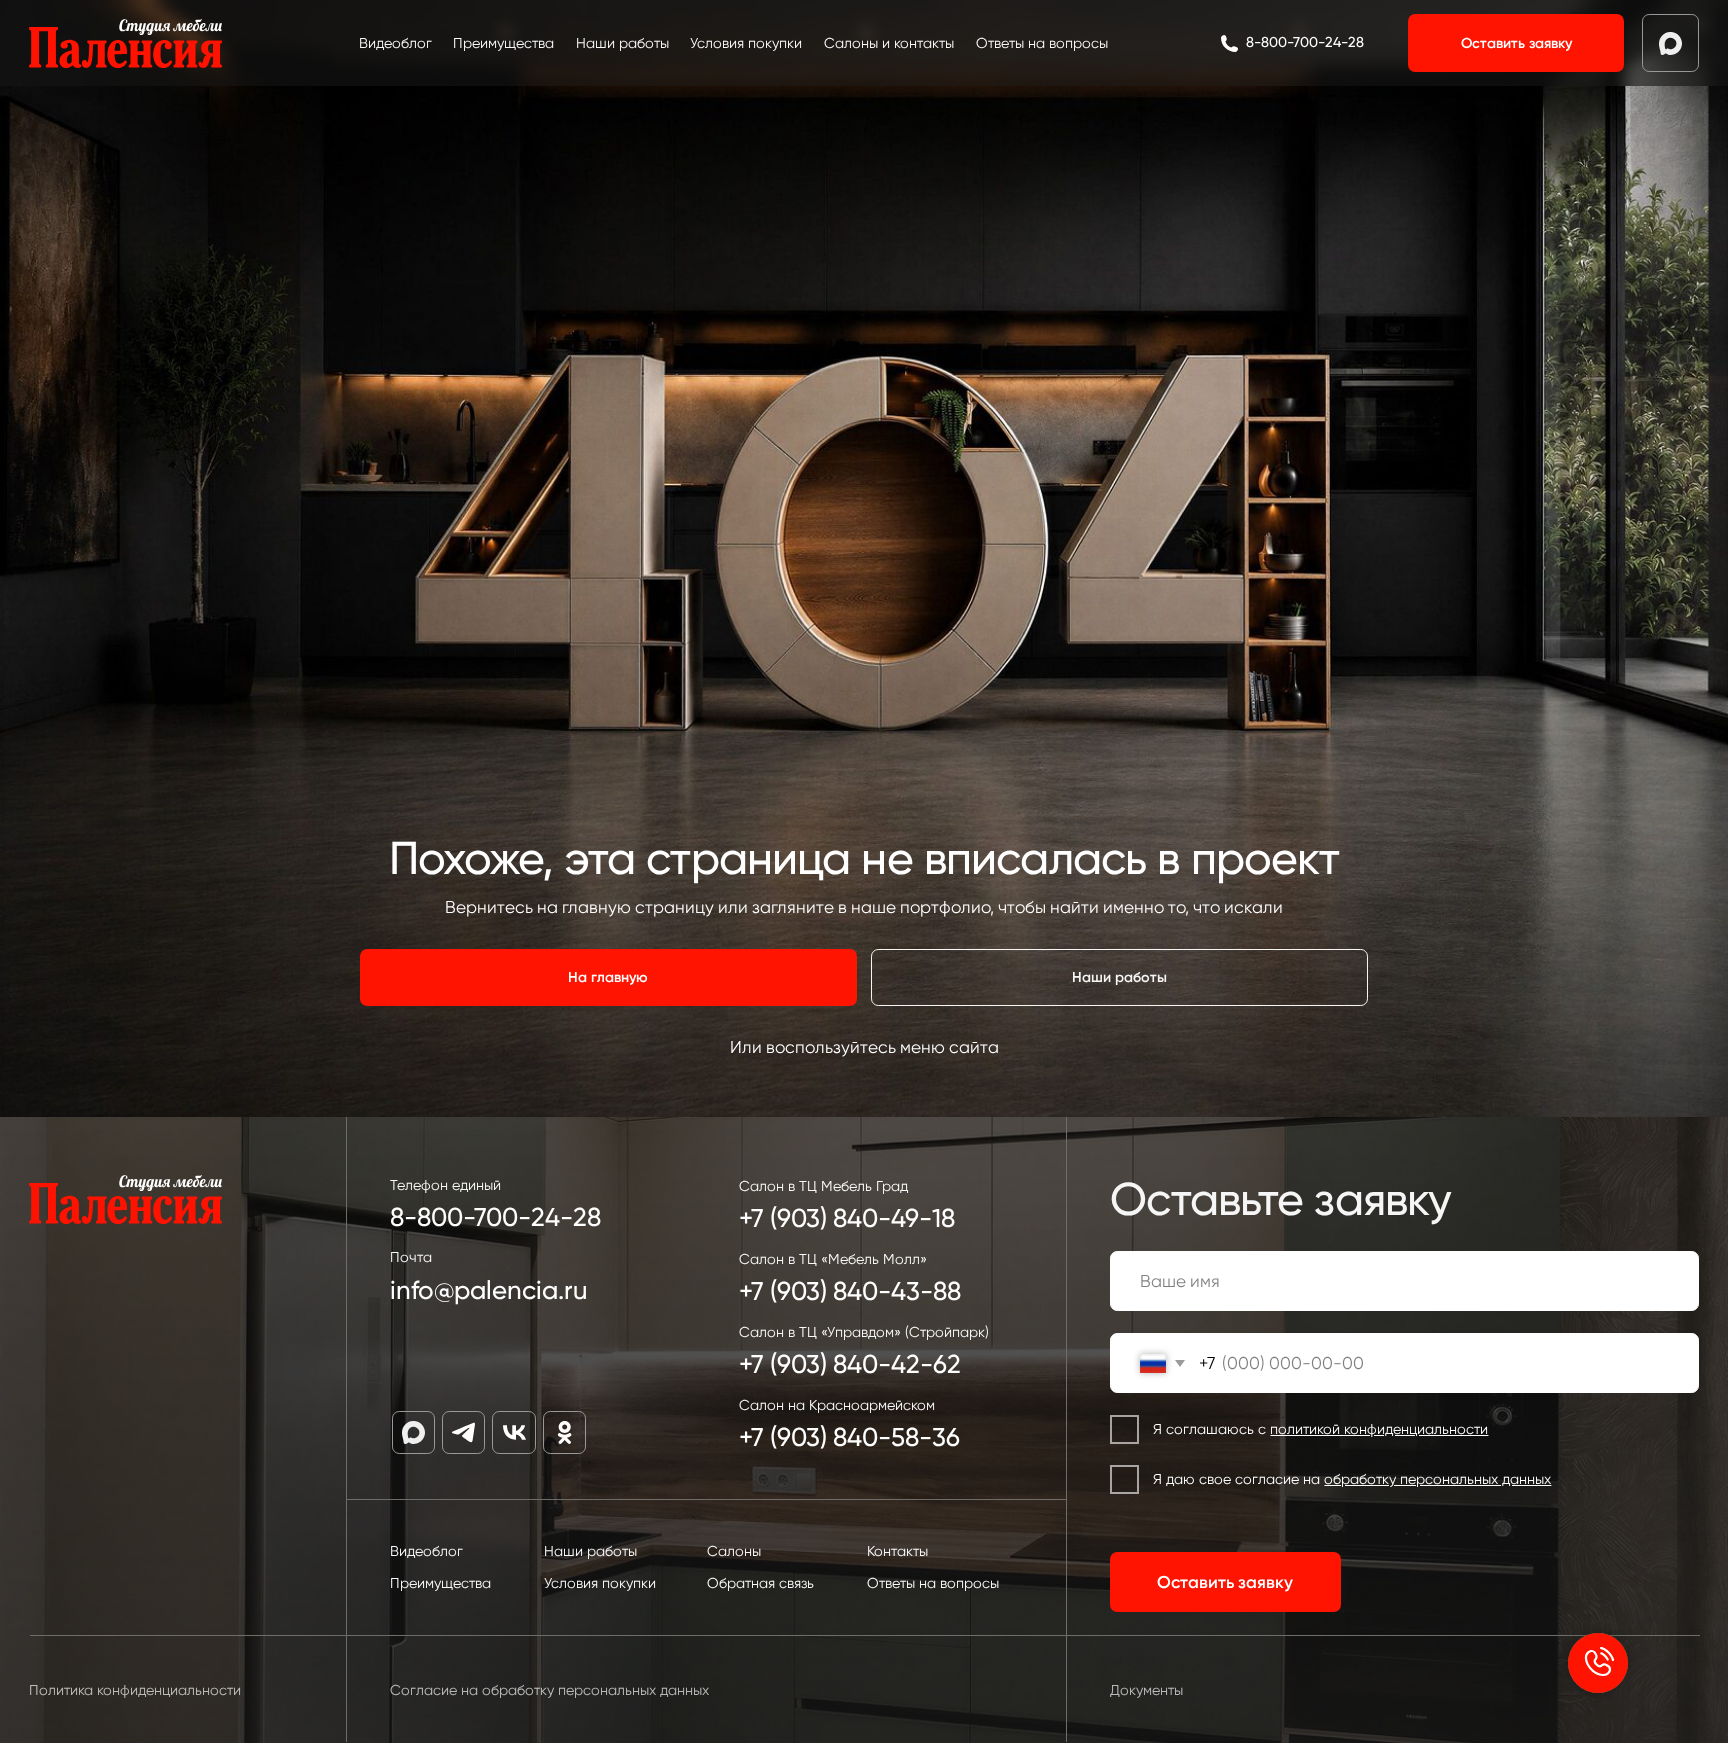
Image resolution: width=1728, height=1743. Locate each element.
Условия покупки (746, 43)
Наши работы (622, 43)
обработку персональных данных (1437, 1479)
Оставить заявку (1225, 1582)
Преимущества (503, 43)
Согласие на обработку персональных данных (549, 1690)
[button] (1516, 43)
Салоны (734, 1551)
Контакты (897, 1551)
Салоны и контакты (889, 43)
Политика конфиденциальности (135, 1690)
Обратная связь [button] (760, 1583)
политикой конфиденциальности (1379, 1429)
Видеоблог (395, 43)
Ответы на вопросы (1042, 43)
